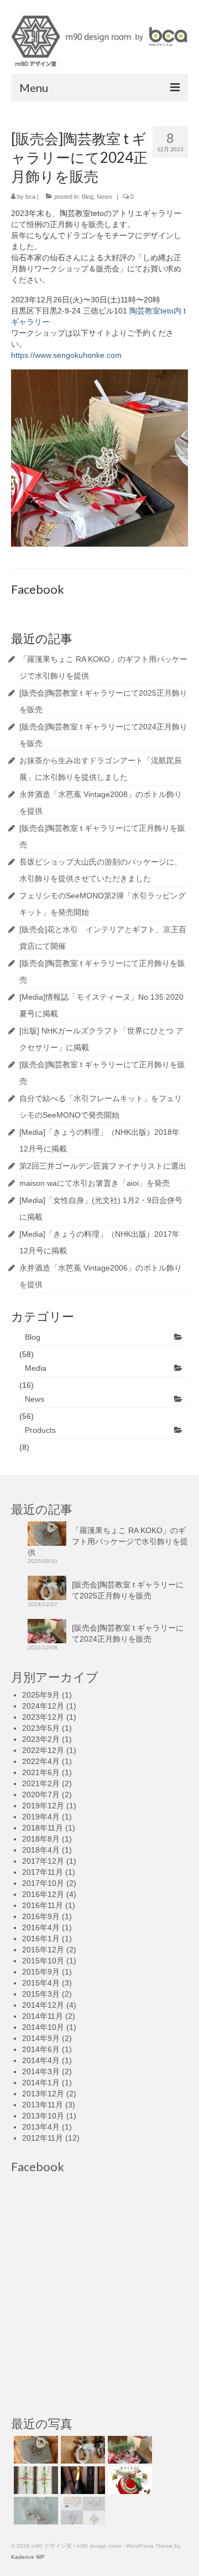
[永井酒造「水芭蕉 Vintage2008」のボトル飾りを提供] (82, 2480)
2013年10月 (43, 2116)
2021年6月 (41, 1772)
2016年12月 (43, 1894)
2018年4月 (41, 1850)
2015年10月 (43, 1961)
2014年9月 (41, 2038)
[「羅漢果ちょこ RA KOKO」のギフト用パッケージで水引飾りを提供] (35, 2450)
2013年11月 (43, 2105)
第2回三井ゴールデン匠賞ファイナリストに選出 (103, 1166)
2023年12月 (43, 1717)
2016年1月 (41, 1939)
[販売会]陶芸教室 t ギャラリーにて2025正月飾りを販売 (128, 1590)
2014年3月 (41, 2071)
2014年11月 (43, 2016)
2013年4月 (41, 2127)
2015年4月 (41, 1983)
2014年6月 (41, 2049)
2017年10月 (43, 1883)
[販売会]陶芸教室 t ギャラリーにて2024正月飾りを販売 (128, 1633)
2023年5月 (41, 1728)
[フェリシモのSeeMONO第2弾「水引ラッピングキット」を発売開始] (82, 2511)
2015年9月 (41, 1972)
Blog (88, 197)
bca (30, 197)
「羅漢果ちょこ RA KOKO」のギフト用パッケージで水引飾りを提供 (108, 1541)
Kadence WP (28, 2557)
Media (36, 1368)
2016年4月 (41, 1927)
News (104, 197)
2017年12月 (43, 1861)
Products (40, 1430)
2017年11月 (43, 1872)
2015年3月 (41, 1994)
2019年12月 (43, 1806)
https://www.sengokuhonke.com (66, 355)
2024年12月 (43, 1706)
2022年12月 (43, 1750)
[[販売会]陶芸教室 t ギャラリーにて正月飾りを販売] (129, 2480)
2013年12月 (43, 2094)
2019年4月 (41, 1817)
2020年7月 (41, 1795)
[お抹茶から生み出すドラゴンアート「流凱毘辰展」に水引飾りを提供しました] (35, 2480)
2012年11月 (43, 2138)
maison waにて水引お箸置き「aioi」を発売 (95, 1183)
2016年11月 (43, 1905)
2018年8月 (41, 1839)
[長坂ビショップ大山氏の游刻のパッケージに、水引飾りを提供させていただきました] (35, 2511)
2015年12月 (43, 1950)
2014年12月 (43, 2005)
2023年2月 (41, 1739)
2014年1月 (41, 2083)
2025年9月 (41, 1695)
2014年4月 (41, 2060)
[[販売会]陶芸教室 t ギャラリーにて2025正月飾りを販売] (82, 2450)
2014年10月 (43, 2027)
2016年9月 (41, 1916)
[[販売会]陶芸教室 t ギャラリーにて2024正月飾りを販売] (129, 2450)
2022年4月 (41, 1761)
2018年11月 (43, 1828)
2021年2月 (41, 1783)
